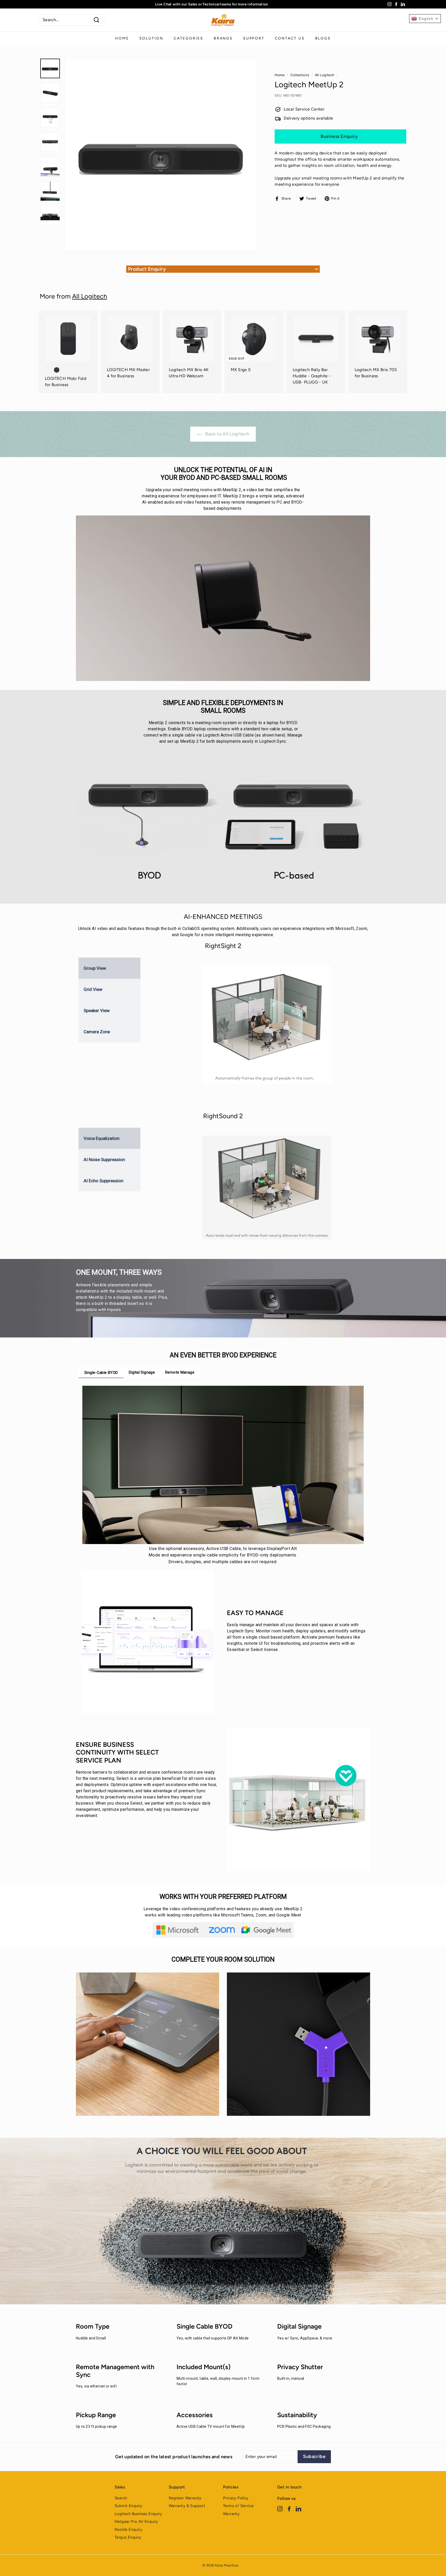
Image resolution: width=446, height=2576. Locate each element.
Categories (189, 38)
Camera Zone (97, 1032)
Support (254, 38)
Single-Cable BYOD (101, 1373)
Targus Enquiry (128, 2537)
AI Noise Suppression (104, 1160)
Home (122, 38)
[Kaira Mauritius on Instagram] (280, 2508)
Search (121, 2498)
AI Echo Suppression (103, 1181)
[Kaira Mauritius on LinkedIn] (298, 2508)
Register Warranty (185, 2498)
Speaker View (97, 1011)
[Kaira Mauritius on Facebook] (289, 2508)
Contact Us (290, 38)
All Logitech (325, 75)
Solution (151, 38)
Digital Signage (142, 1372)
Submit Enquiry (129, 2506)
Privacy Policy (236, 2498)
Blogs (323, 38)
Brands (223, 38)
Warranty (231, 2514)
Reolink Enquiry (128, 2530)
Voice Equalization (102, 1138)
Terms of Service (238, 2506)
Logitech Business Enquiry (138, 2514)
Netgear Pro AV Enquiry (136, 2522)
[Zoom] (161, 155)
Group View (95, 968)
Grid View (93, 989)
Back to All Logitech (227, 434)
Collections (300, 75)
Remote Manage (180, 1372)
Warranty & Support (187, 2506)
